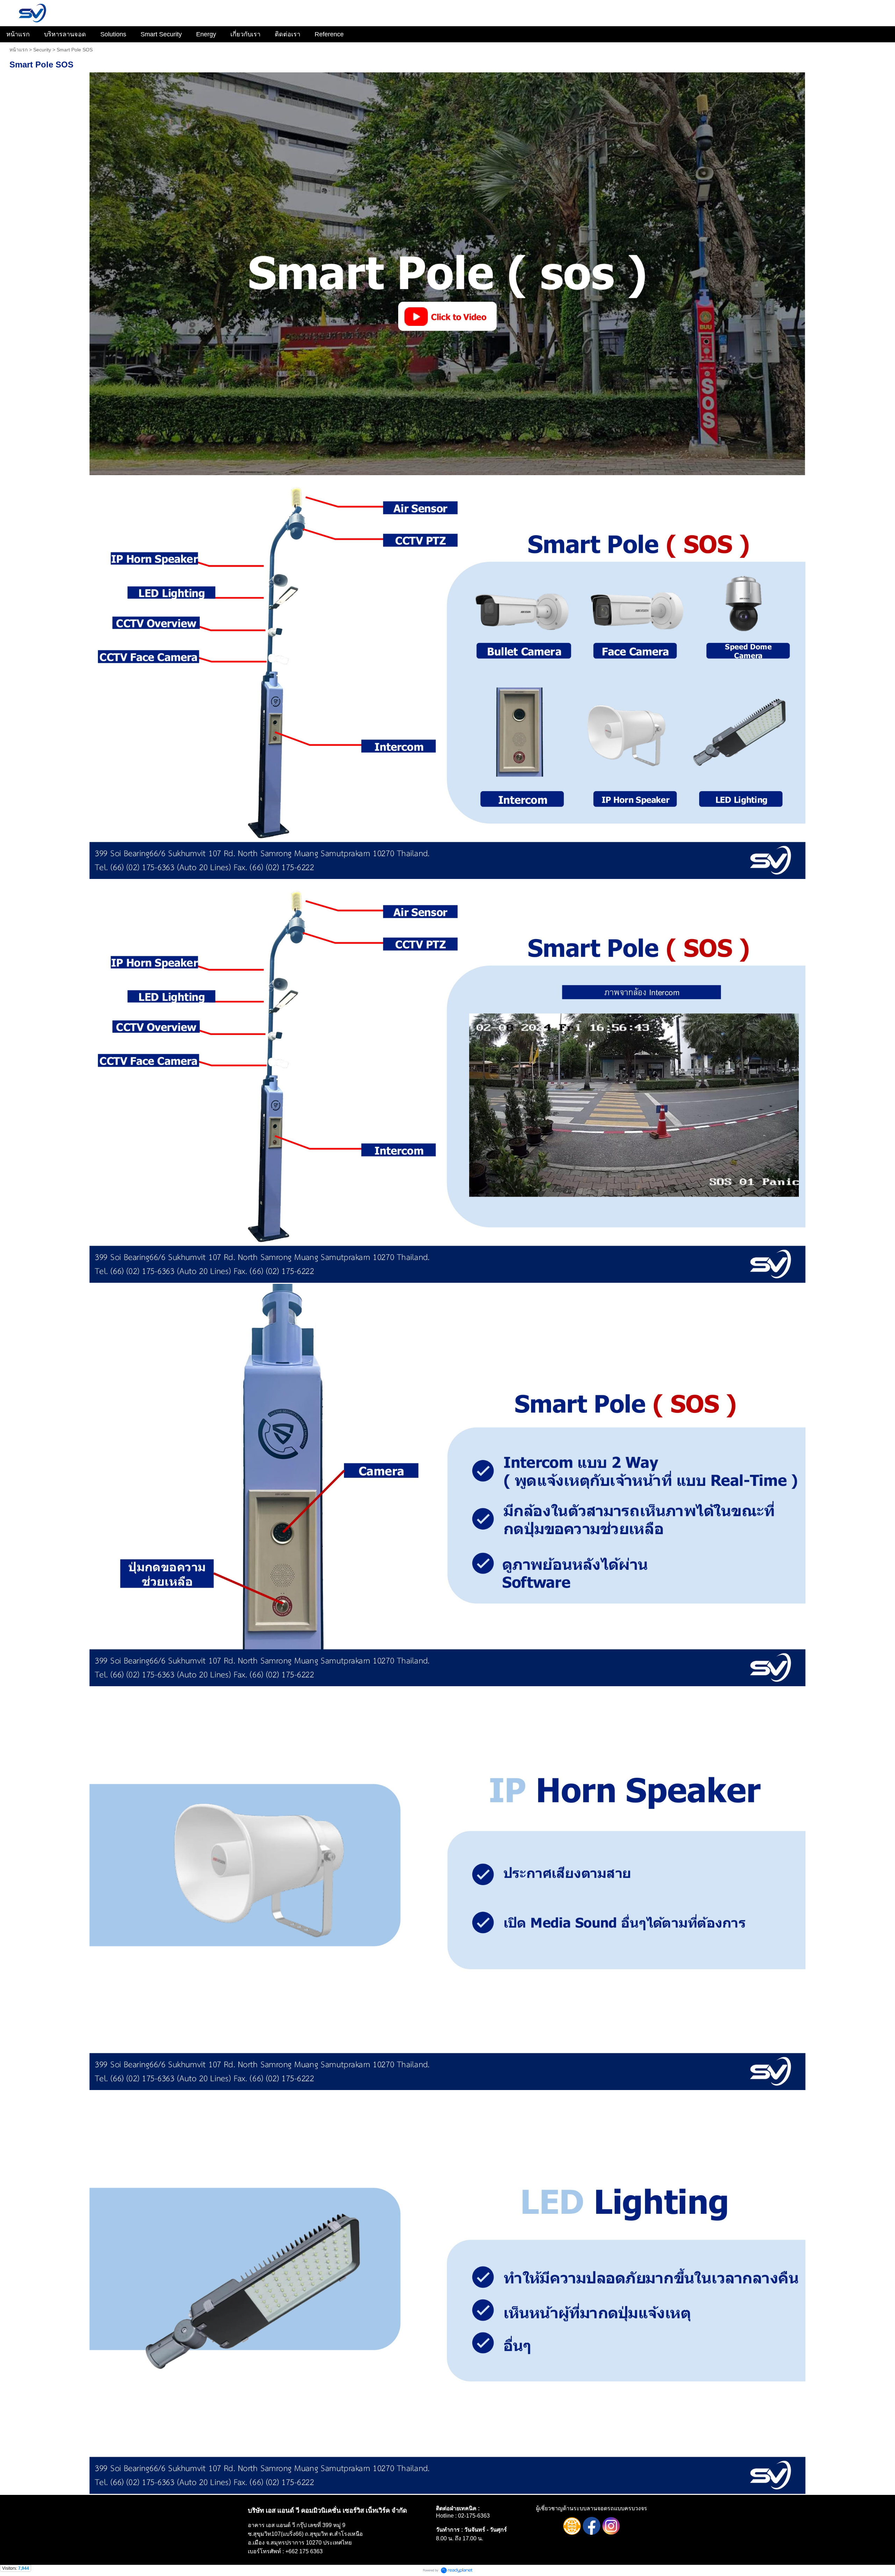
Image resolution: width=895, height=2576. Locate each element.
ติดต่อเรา (288, 34)
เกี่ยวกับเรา (245, 34)
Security (42, 50)
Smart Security (161, 34)
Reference (329, 34)
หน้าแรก (18, 34)
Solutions (113, 34)
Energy (206, 34)
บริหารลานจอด (65, 34)
